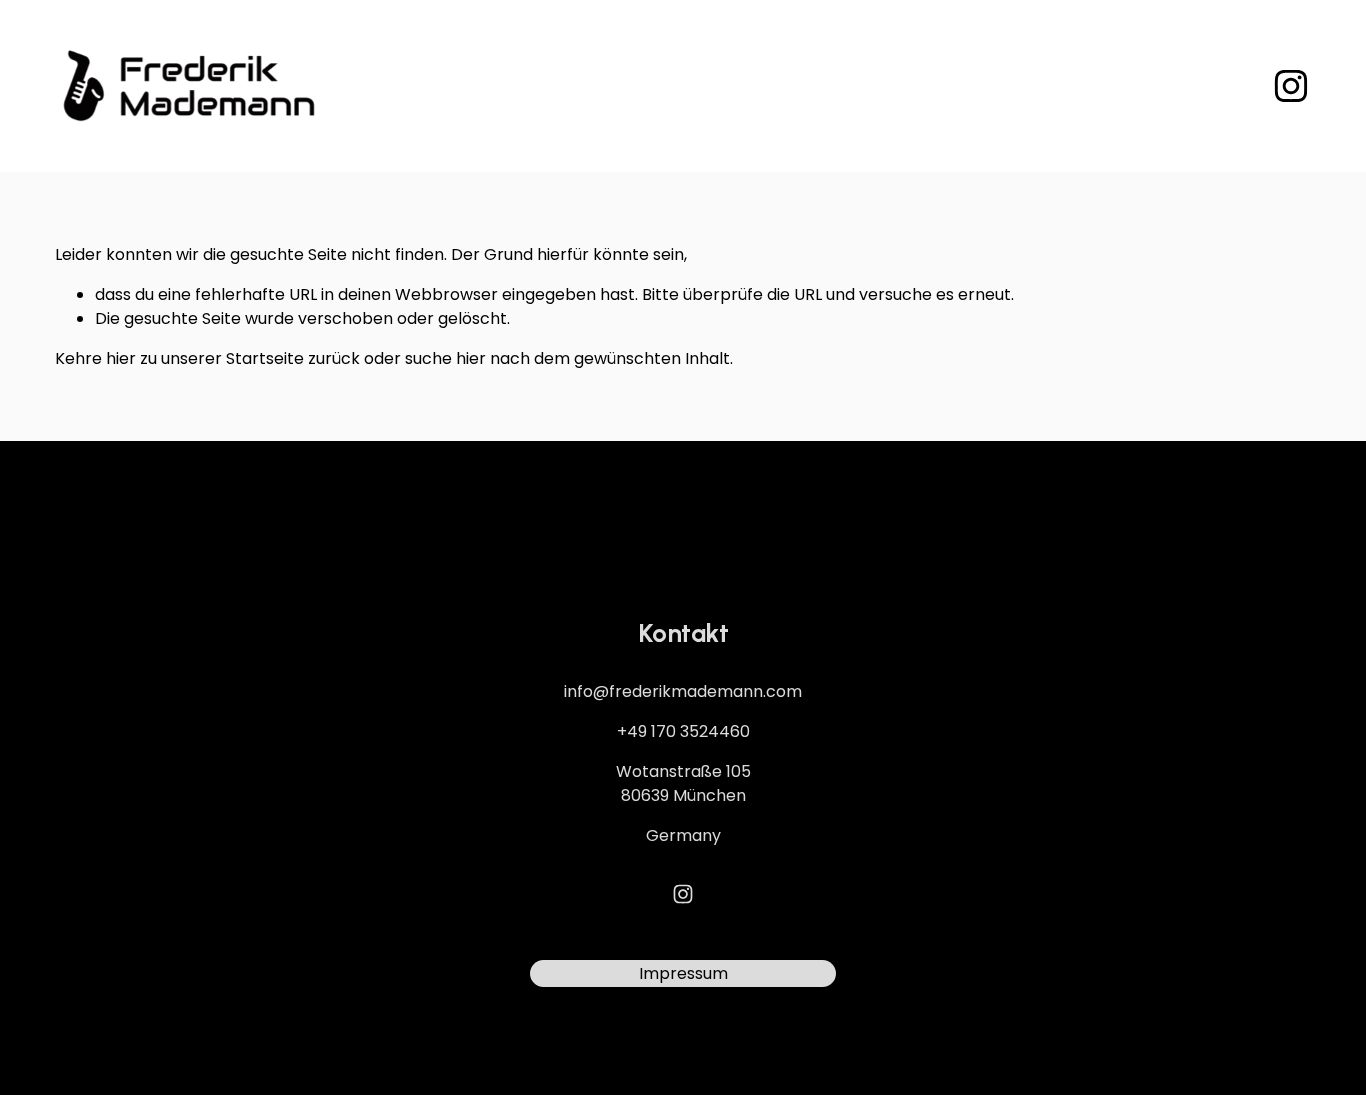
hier (121, 358)
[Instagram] (1291, 86)
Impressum (683, 973)
